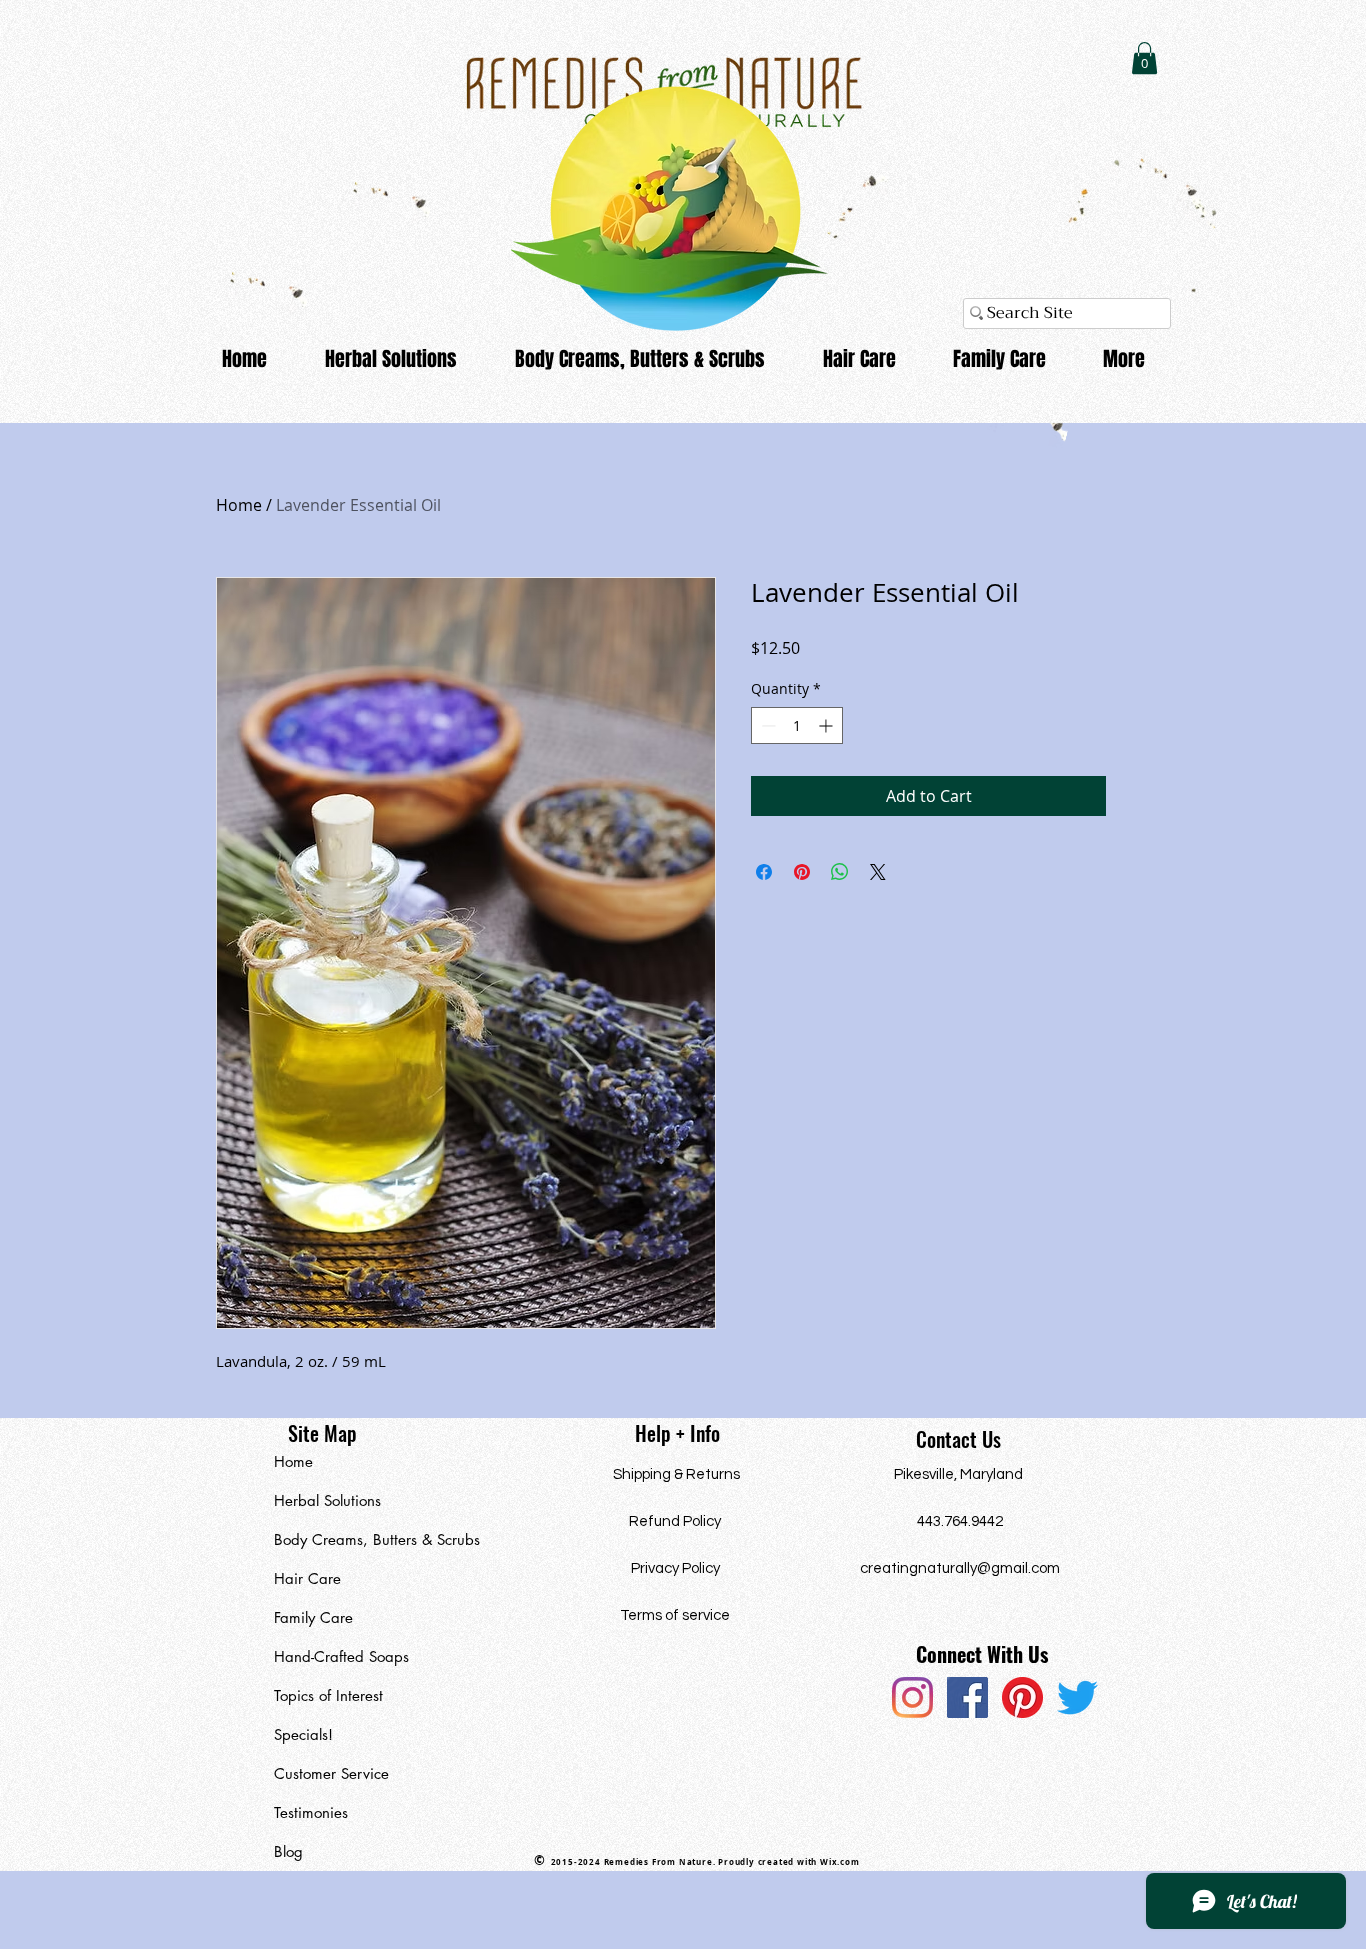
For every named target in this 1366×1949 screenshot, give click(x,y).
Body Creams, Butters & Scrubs (366, 1539)
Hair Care (307, 1578)
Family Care (313, 1617)
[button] (1144, 58)
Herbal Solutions (327, 1500)
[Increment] (827, 725)
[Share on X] (878, 872)
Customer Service (331, 1773)
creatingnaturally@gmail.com (960, 1568)
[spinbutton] (797, 725)
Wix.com (840, 1862)
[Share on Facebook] (764, 872)
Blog (288, 1851)
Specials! (303, 1734)
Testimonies (311, 1812)
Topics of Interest (328, 1695)
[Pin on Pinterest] (802, 872)
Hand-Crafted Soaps (341, 1656)
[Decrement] (766, 725)
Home (239, 505)
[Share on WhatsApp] (840, 872)
